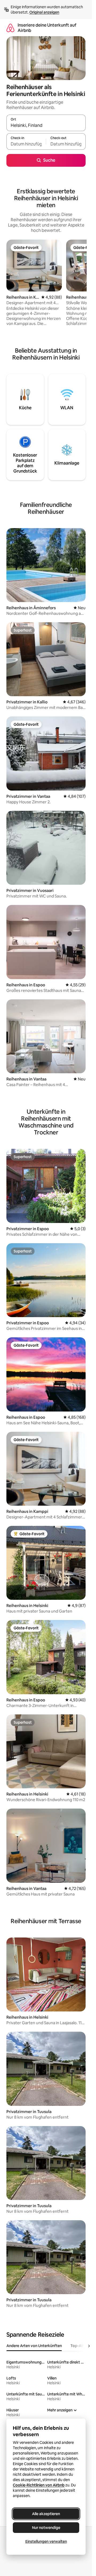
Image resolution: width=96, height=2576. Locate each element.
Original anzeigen (44, 12)
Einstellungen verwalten (46, 2541)
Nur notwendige (46, 2528)
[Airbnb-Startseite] (10, 28)
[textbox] (26, 144)
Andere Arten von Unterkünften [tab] (34, 2346)
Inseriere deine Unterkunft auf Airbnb (47, 28)
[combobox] (46, 125)
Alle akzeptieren (46, 2514)
